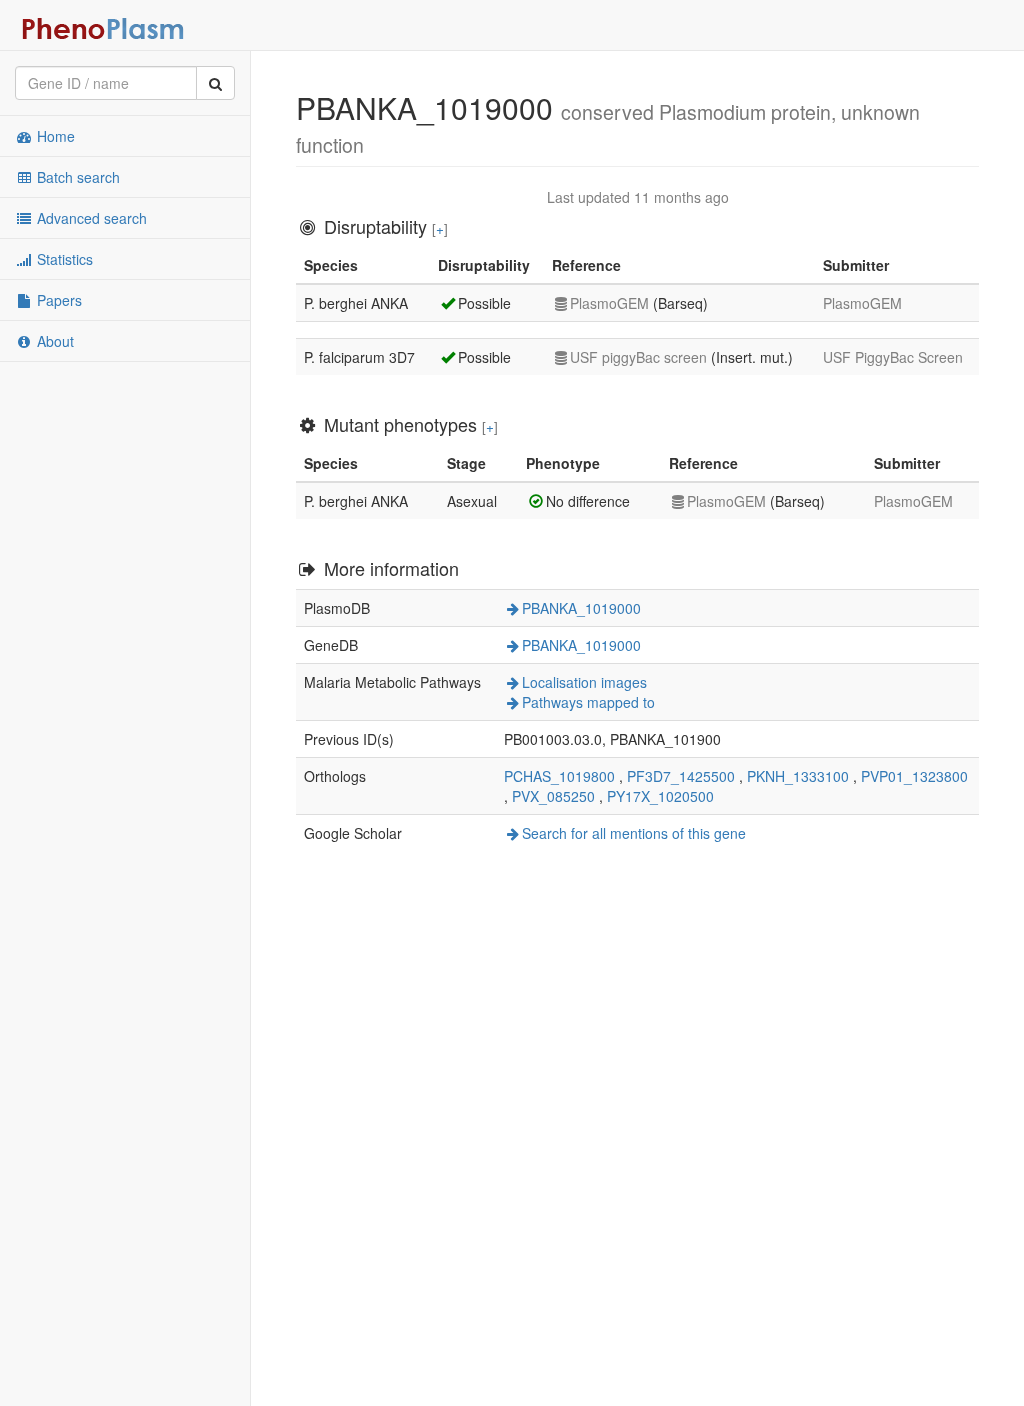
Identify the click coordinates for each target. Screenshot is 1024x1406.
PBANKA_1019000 (581, 608)
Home (54, 136)
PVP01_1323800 (914, 776)
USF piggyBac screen (638, 357)
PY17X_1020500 (660, 796)
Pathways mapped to (588, 702)
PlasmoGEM (609, 303)
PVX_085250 (553, 796)
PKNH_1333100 (798, 776)
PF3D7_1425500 (681, 776)
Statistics (63, 259)
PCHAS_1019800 (559, 776)
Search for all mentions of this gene (634, 833)
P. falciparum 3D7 (359, 357)
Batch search (76, 177)
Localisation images (584, 682)
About (53, 341)
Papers (57, 300)
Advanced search (90, 218)
